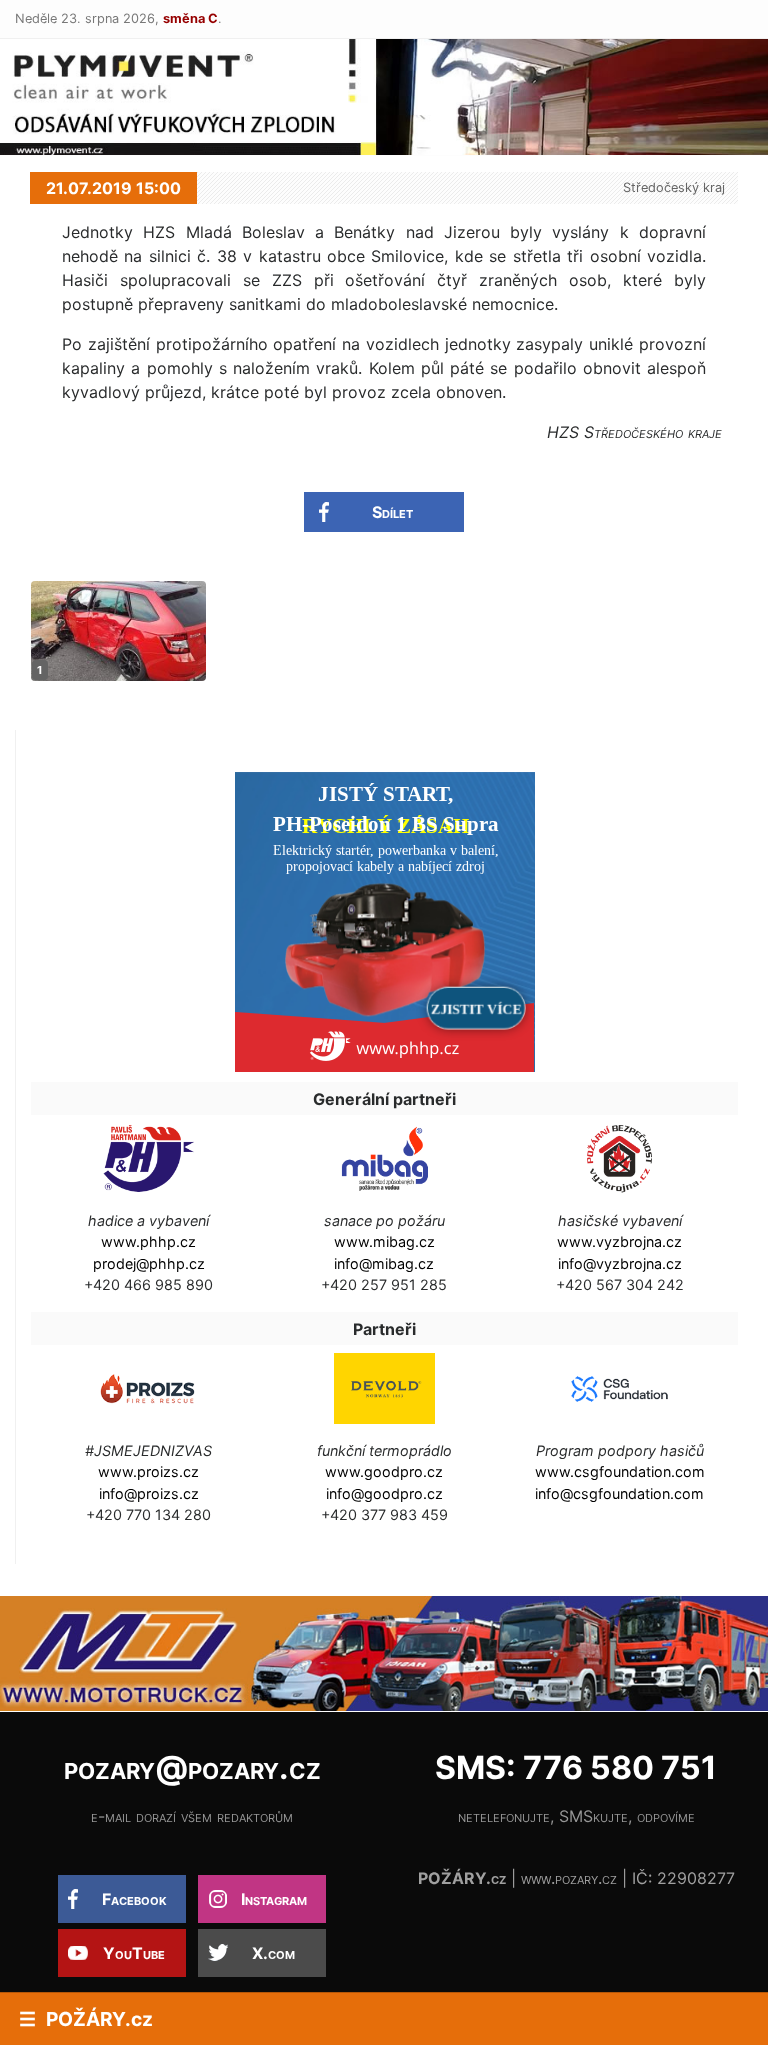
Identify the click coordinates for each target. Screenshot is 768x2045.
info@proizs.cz (149, 1493)
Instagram (274, 1899)
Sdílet (392, 512)
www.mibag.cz (384, 1241)
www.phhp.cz (148, 1241)
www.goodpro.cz (384, 1471)
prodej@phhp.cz (149, 1263)
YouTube (134, 1953)
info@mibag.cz (384, 1263)
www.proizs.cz (148, 1471)
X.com (273, 1953)
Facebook (134, 1899)
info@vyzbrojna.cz (620, 1263)
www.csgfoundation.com (620, 1471)
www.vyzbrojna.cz (619, 1241)
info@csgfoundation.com (619, 1493)
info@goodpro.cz (384, 1493)
